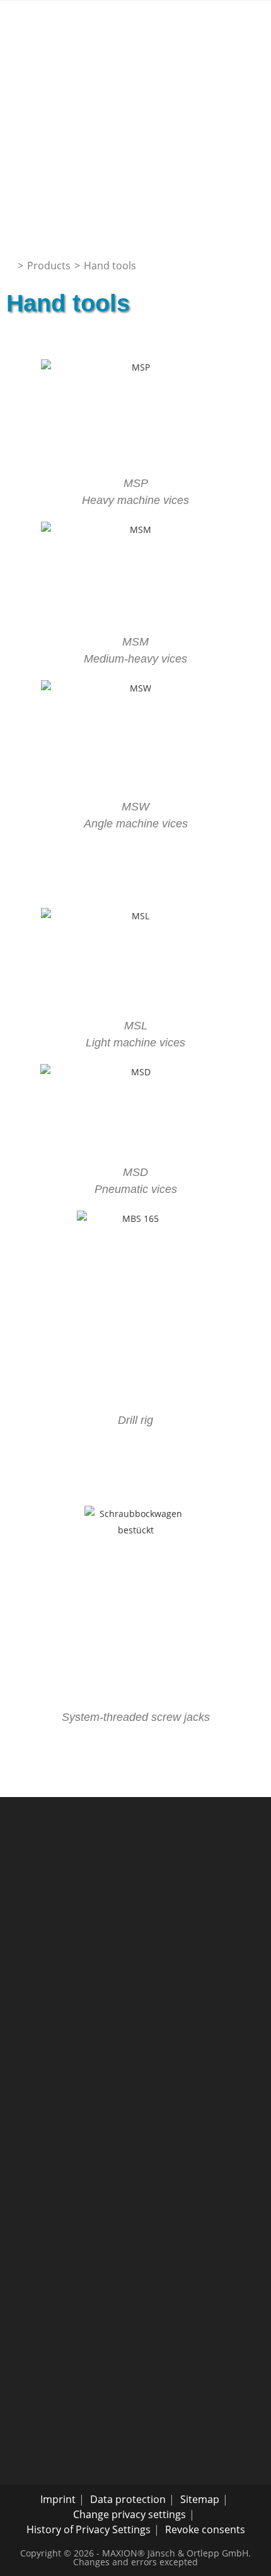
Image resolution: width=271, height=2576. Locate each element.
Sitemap (200, 2499)
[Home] (10, 266)
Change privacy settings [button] (130, 2514)
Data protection (128, 2499)
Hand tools (110, 266)
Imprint (58, 2499)
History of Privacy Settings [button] (89, 2529)
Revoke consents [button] (205, 2529)
